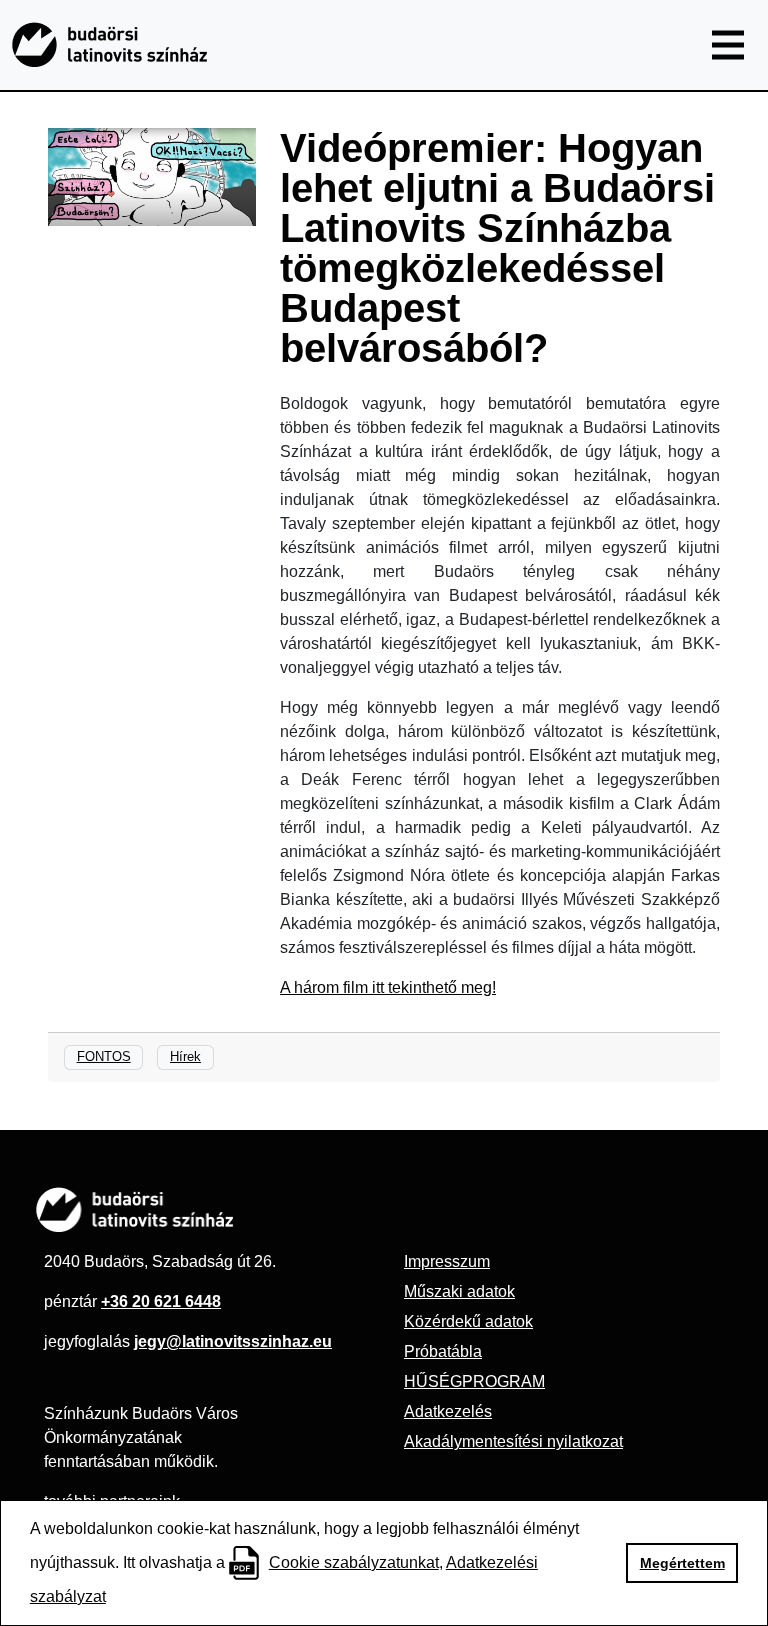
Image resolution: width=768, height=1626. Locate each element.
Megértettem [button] (682, 1563)
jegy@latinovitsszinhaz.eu (233, 1341)
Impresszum (447, 1261)
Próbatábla (443, 1351)
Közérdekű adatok (468, 1321)
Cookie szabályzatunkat (354, 1562)
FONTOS (104, 1056)
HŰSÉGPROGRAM (474, 1381)
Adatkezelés (448, 1411)
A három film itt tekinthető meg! (388, 987)
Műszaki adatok (459, 1291)
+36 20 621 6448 (161, 1301)
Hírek (185, 1056)
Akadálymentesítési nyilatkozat (513, 1441)
